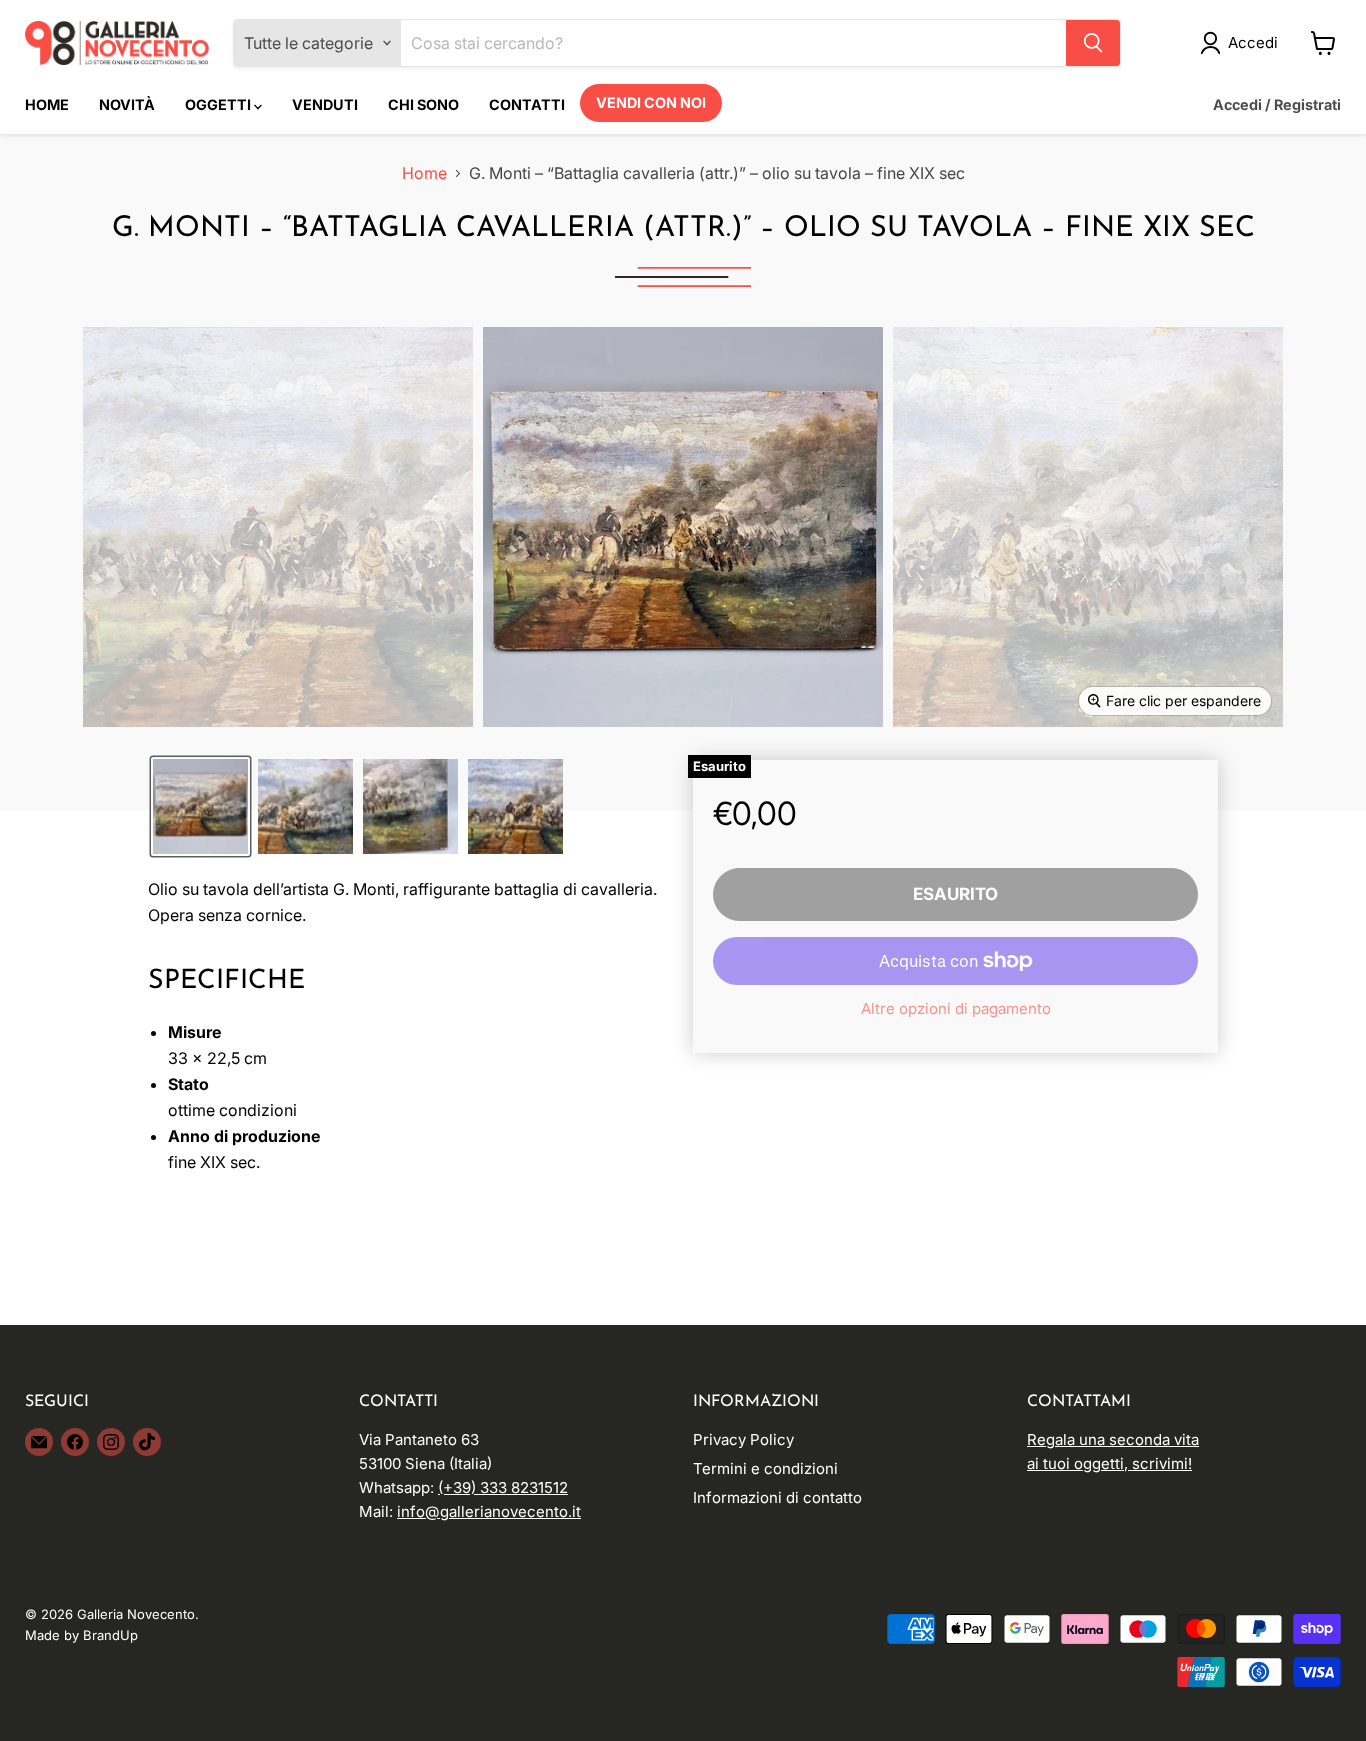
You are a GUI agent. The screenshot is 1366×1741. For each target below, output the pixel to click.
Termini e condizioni (765, 1468)
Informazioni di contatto (777, 1497)
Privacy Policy (743, 1439)
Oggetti (219, 104)
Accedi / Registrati (1277, 104)
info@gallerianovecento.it (489, 1511)
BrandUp (110, 1635)
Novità (127, 104)
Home (47, 104)
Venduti (325, 104)
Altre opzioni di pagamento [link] (956, 1008)
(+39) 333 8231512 (503, 1487)
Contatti (527, 104)
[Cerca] (1093, 43)
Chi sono (423, 104)
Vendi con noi (651, 102)
